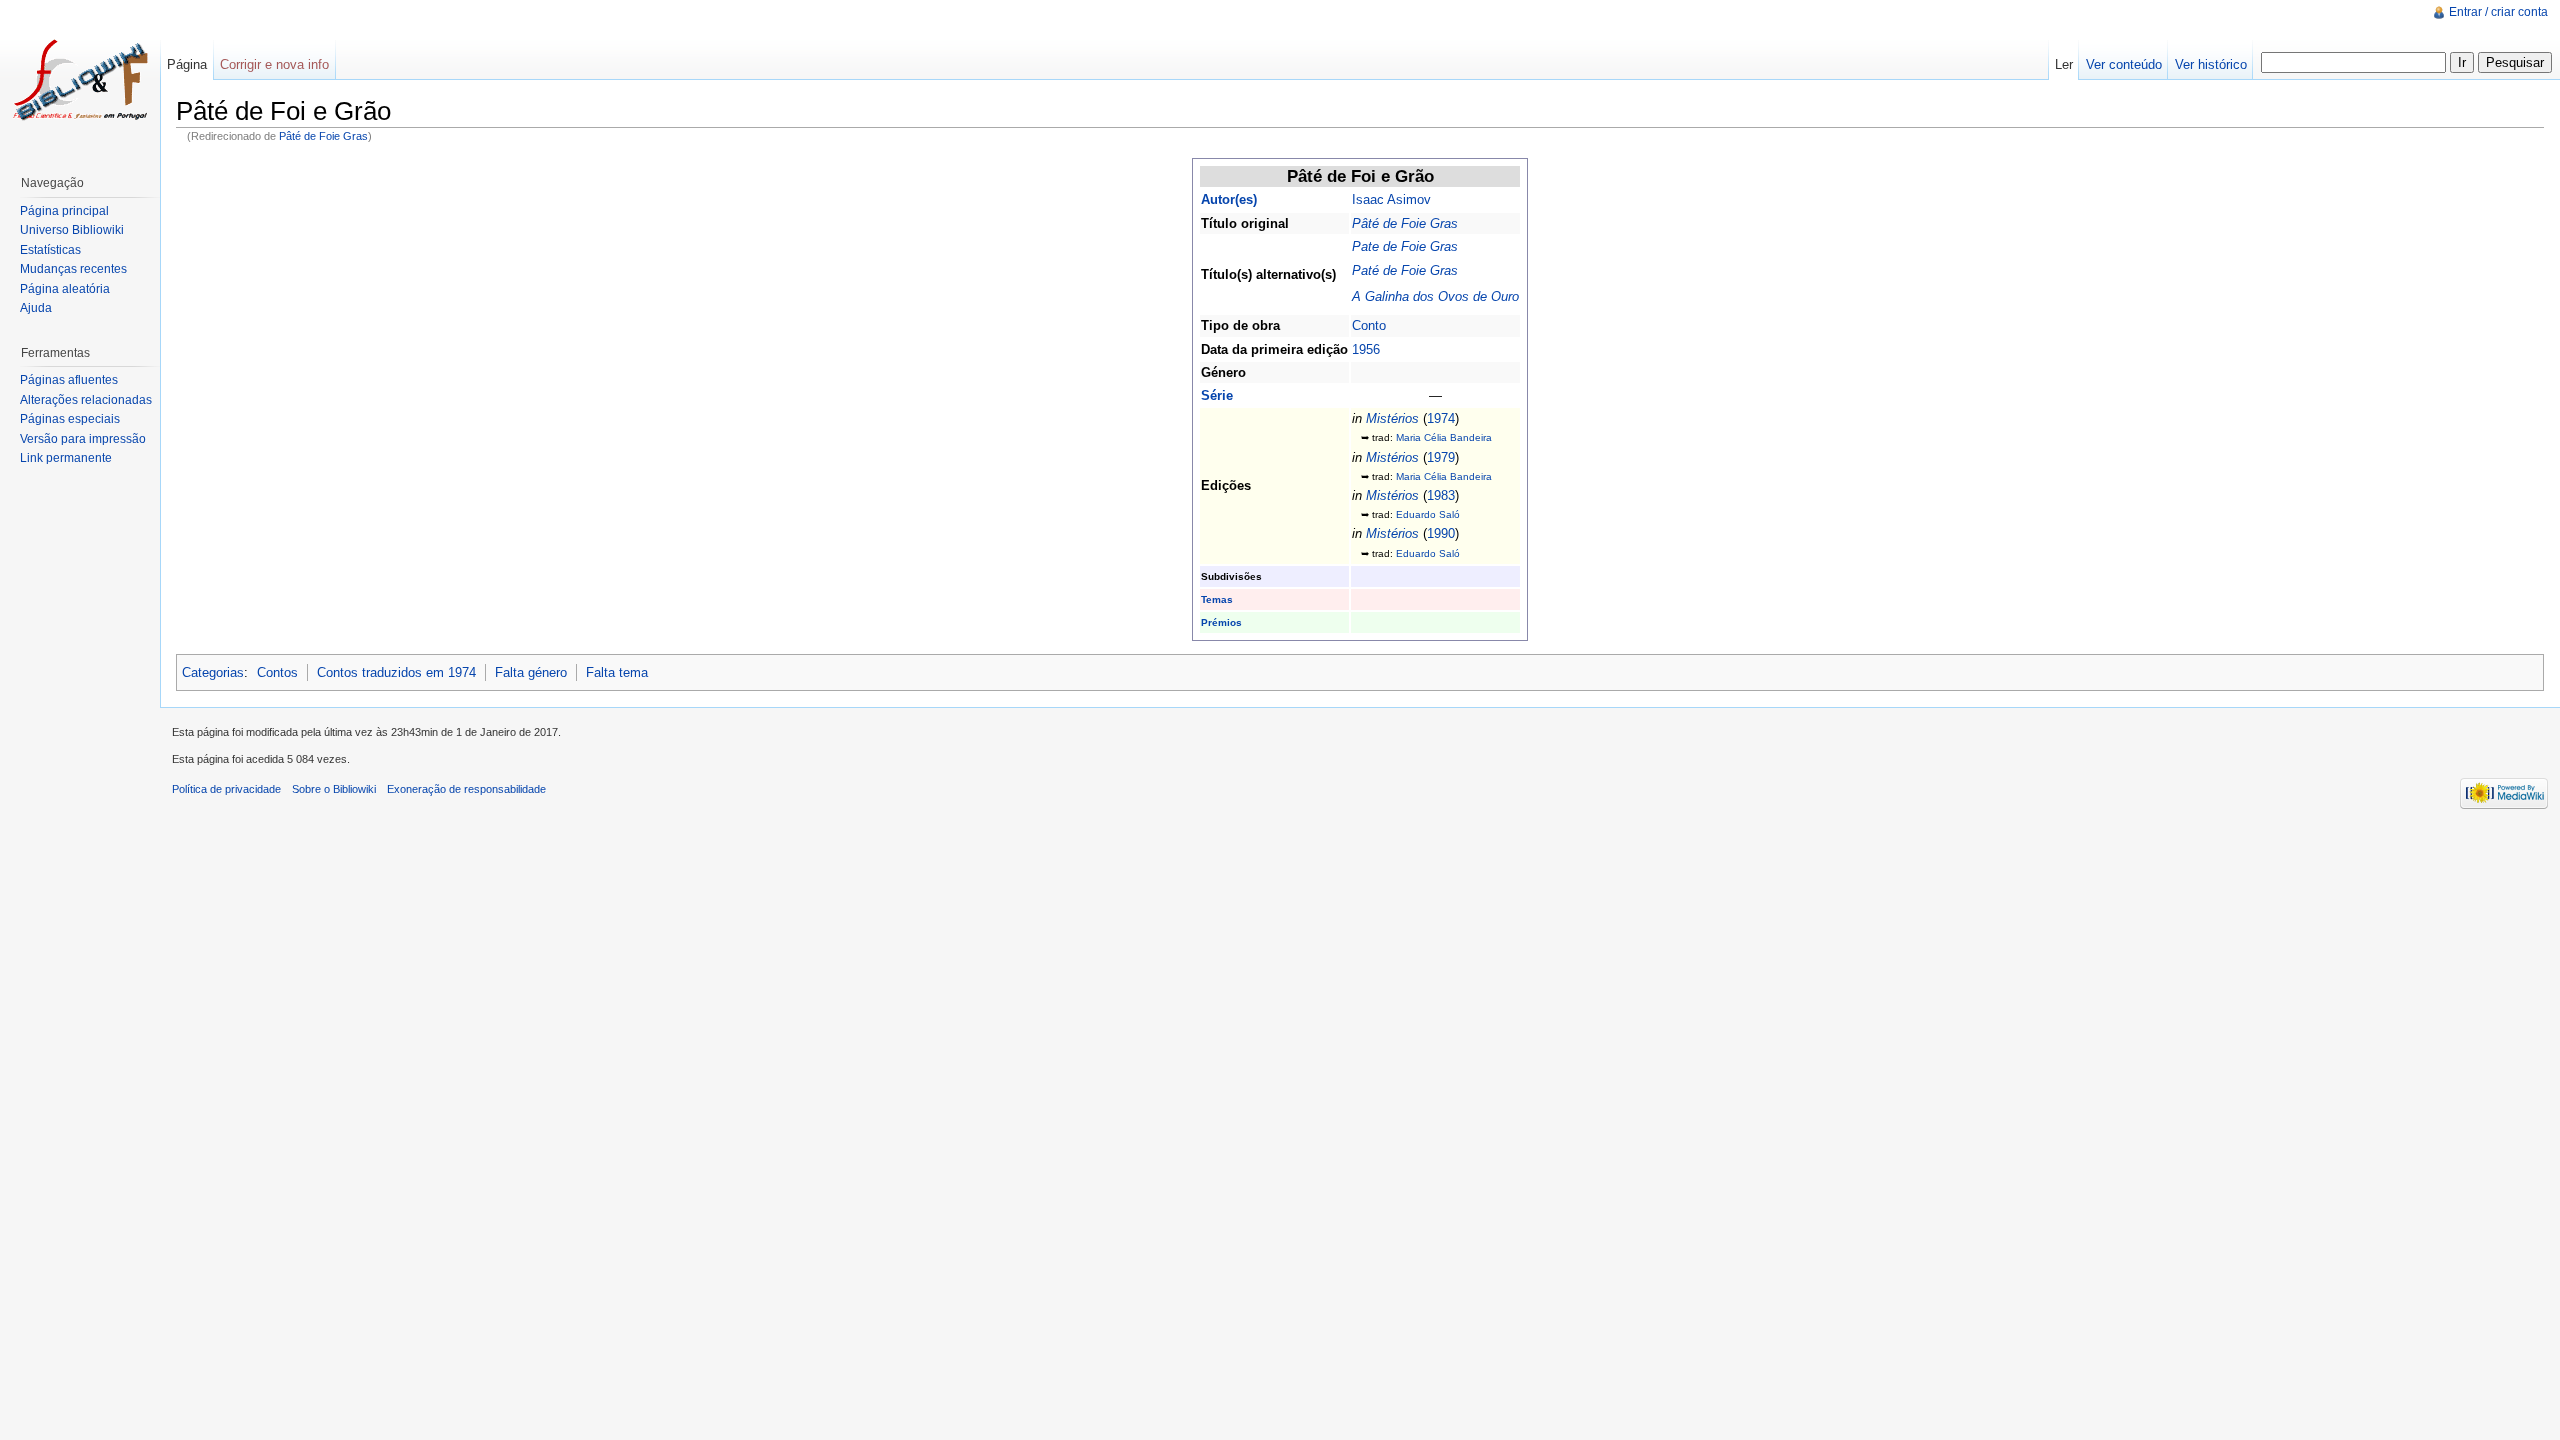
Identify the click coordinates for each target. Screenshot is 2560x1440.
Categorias (213, 672)
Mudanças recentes (73, 269)
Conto (1369, 325)
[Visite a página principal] (80, 80)
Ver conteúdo (2124, 64)
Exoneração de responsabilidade (466, 789)
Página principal (64, 211)
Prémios (1221, 622)
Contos (277, 672)
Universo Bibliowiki (72, 230)
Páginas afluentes (69, 380)
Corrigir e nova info (274, 64)
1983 (1441, 495)
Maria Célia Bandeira (1444, 437)
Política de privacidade (226, 789)
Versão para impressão (83, 439)
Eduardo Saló (1428, 514)
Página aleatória (65, 289)
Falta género (531, 672)
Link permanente (66, 458)
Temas (1217, 599)
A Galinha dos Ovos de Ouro (1435, 296)
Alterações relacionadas (86, 400)
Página (187, 64)
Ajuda (36, 308)
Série (1217, 395)
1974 (1441, 418)
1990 (1441, 533)
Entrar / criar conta (2498, 12)
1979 (1441, 457)
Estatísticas (50, 250)
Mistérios (1392, 418)
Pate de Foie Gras (1405, 246)
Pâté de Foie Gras (323, 136)
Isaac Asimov (1391, 199)
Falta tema (617, 672)
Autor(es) (1229, 199)
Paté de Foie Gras (1405, 270)
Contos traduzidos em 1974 (396, 672)
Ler (2064, 64)
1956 (1366, 349)
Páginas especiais (70, 419)
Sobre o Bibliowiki (334, 789)
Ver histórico (2211, 64)
